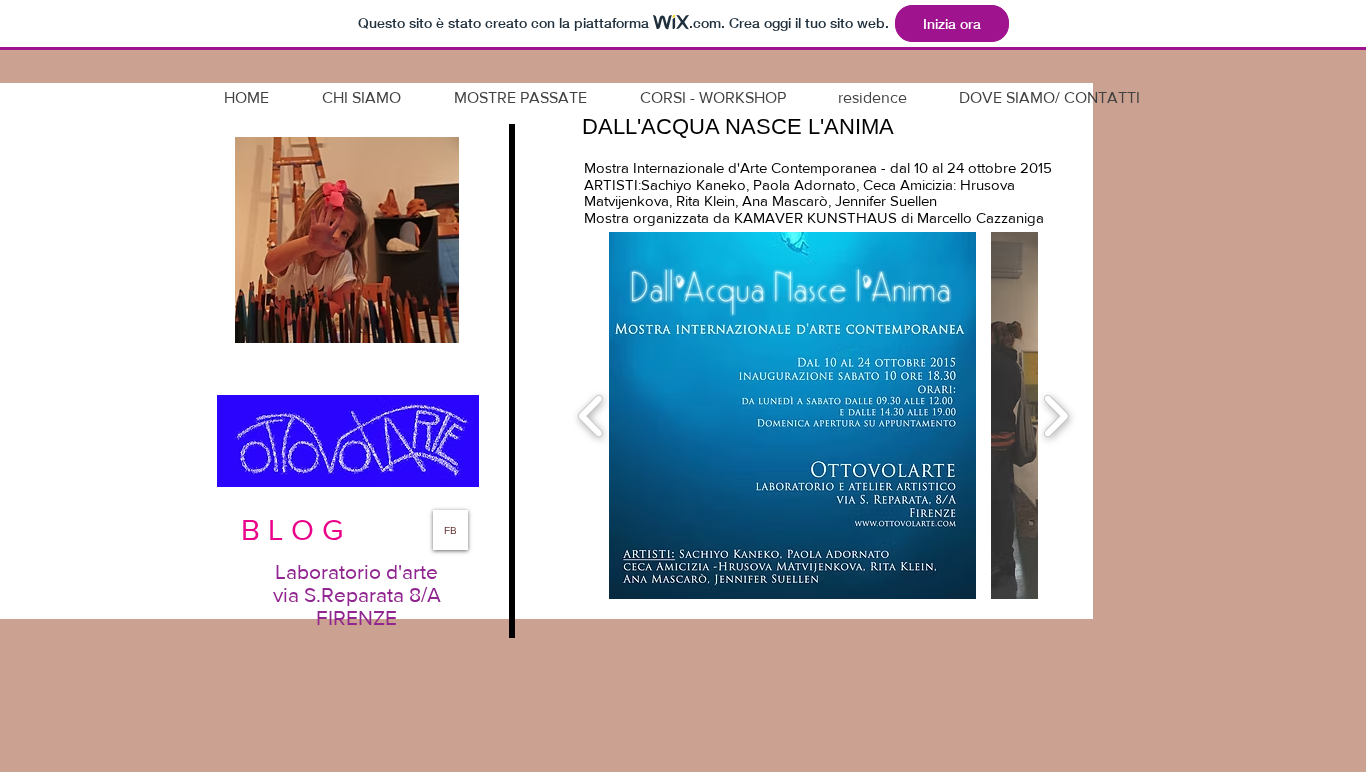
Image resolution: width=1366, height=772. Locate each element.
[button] (792, 415)
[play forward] (1055, 416)
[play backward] (591, 416)
